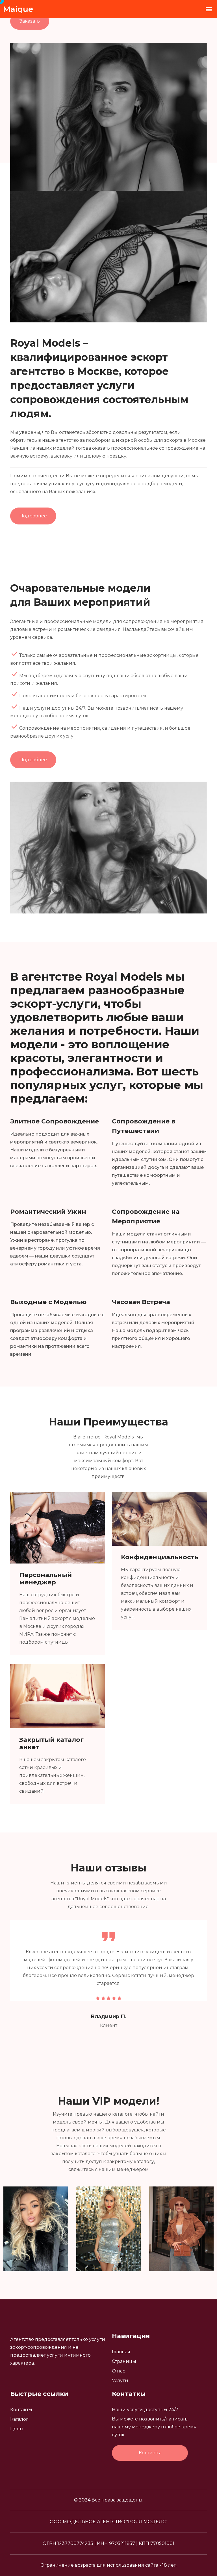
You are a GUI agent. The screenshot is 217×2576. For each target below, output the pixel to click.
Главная (121, 2352)
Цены (17, 2429)
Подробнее (33, 516)
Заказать (30, 21)
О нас (119, 2371)
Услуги (120, 2381)
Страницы (124, 2361)
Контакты (21, 2410)
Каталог (19, 2419)
